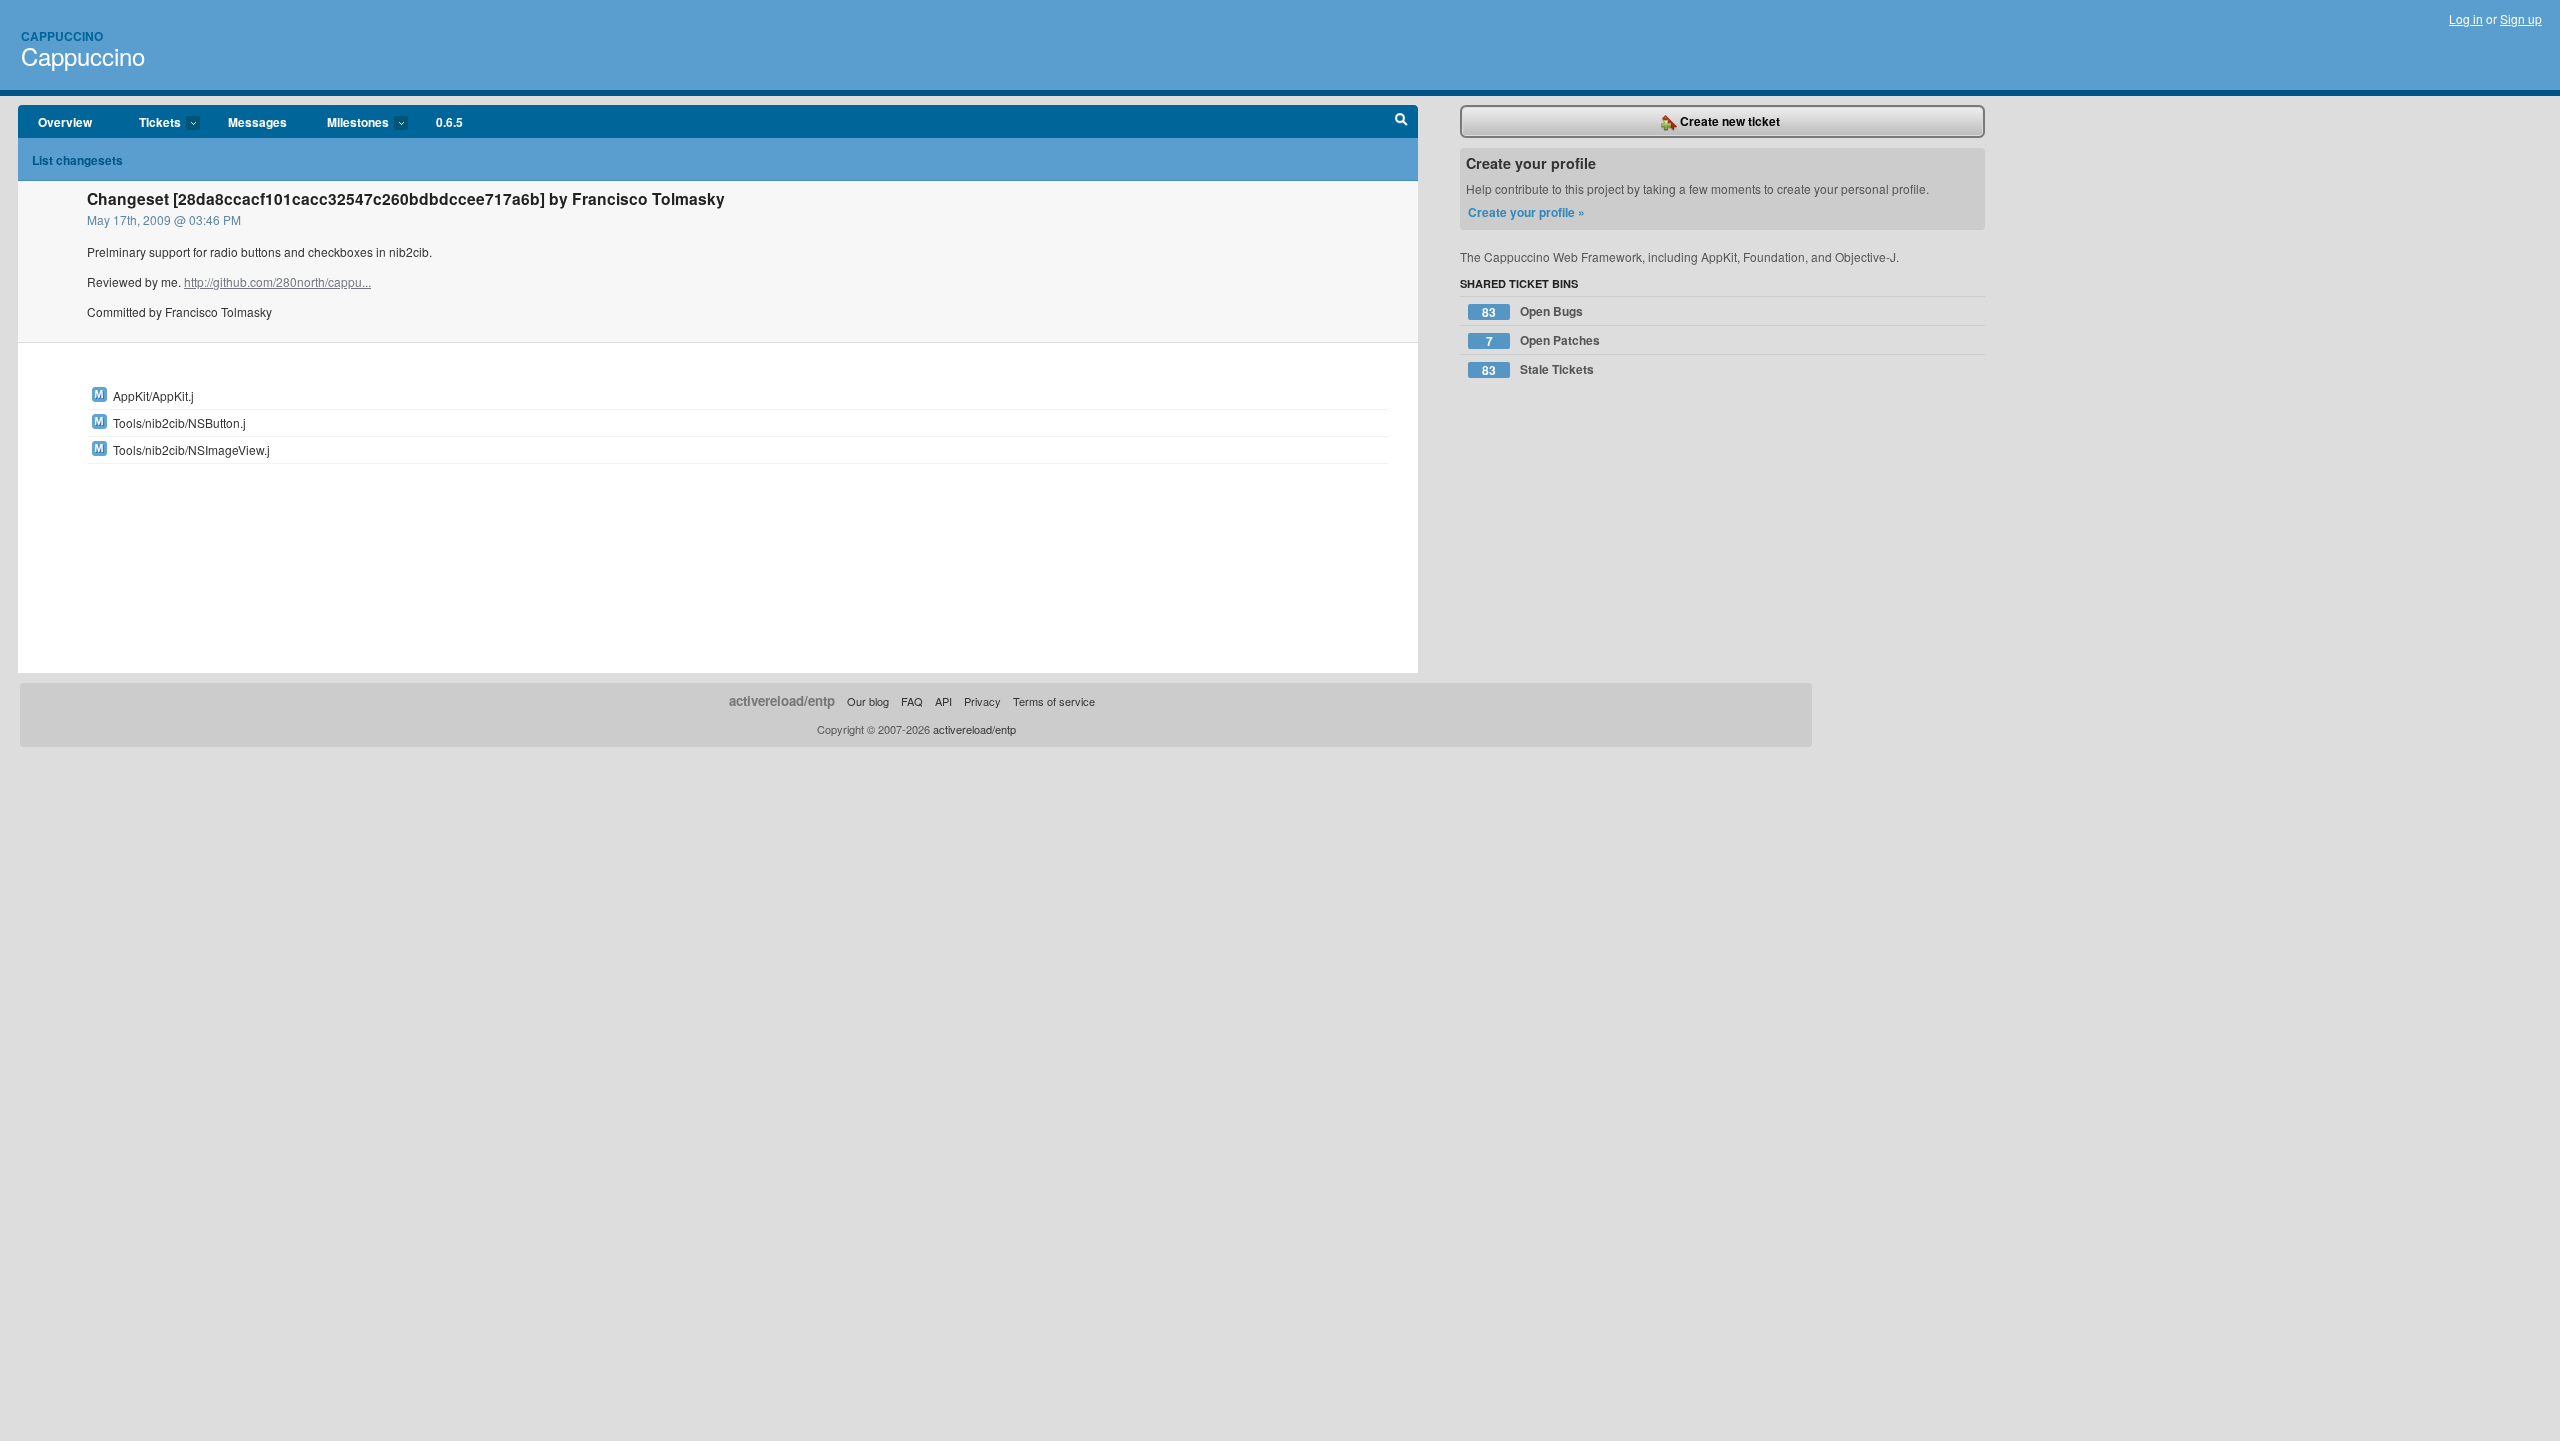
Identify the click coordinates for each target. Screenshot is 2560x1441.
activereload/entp (782, 700)
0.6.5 (449, 122)
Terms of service (1054, 701)
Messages (257, 122)
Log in (2466, 18)
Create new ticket (1728, 121)
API (943, 701)
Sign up (2521, 18)
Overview (65, 122)
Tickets (150, 123)
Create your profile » (1526, 212)
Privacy (982, 701)
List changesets (77, 160)
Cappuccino (62, 36)
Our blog (868, 701)
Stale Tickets (1538, 369)
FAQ (912, 701)
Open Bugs (1532, 311)
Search (1401, 122)
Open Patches (1543, 340)
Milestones (348, 123)
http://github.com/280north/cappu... (277, 281)
